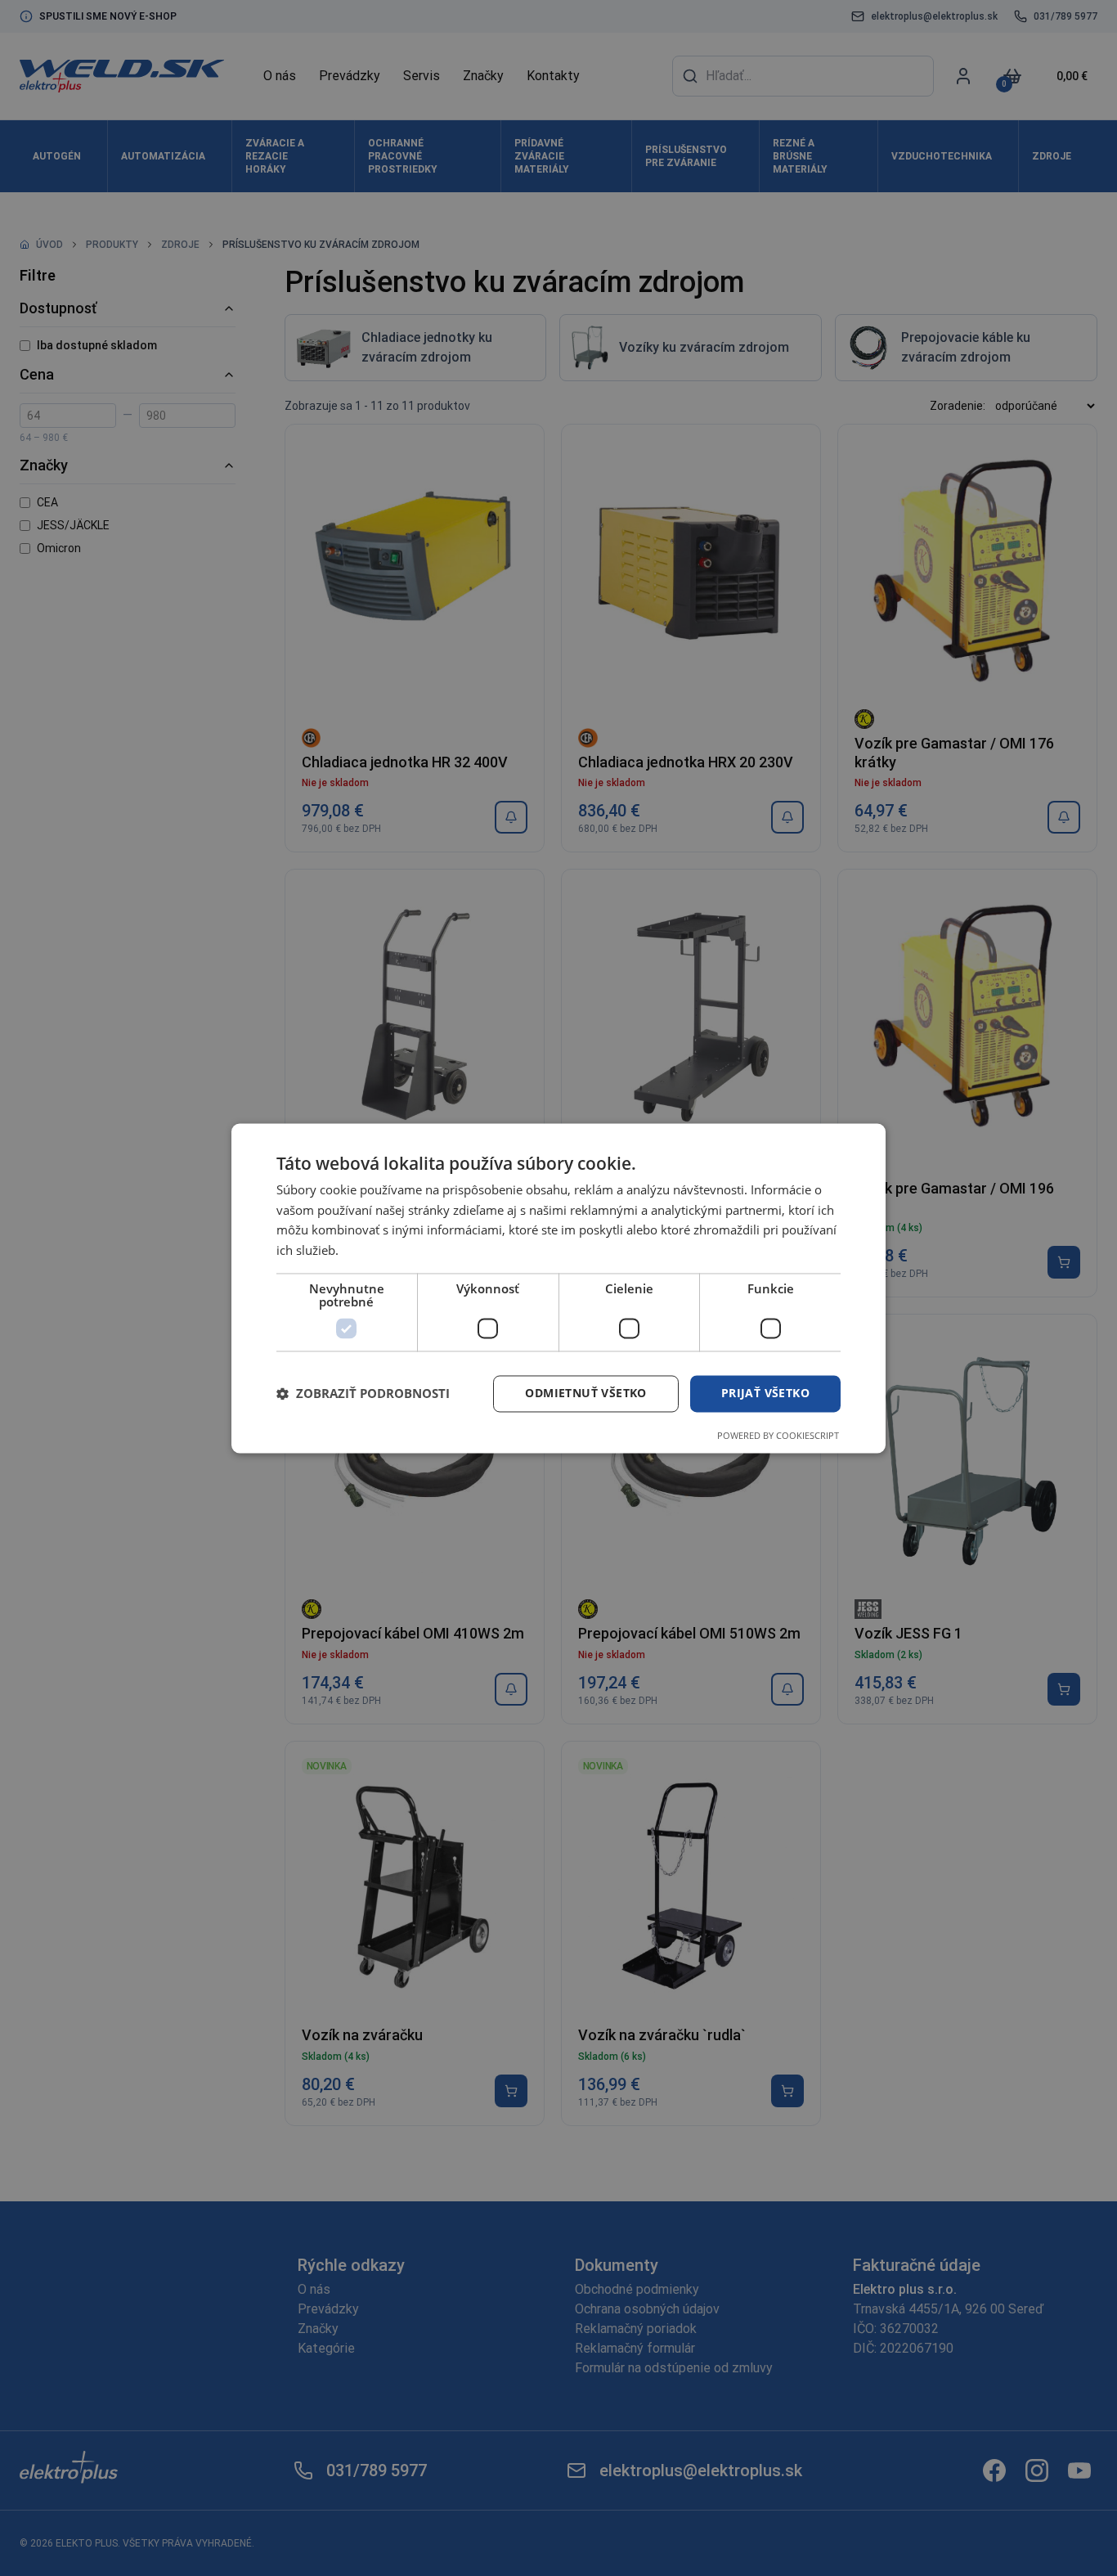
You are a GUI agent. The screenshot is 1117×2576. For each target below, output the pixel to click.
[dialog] (558, 1288)
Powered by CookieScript (778, 1435)
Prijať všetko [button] (765, 1393)
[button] (363, 1394)
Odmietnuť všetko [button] (585, 1393)
